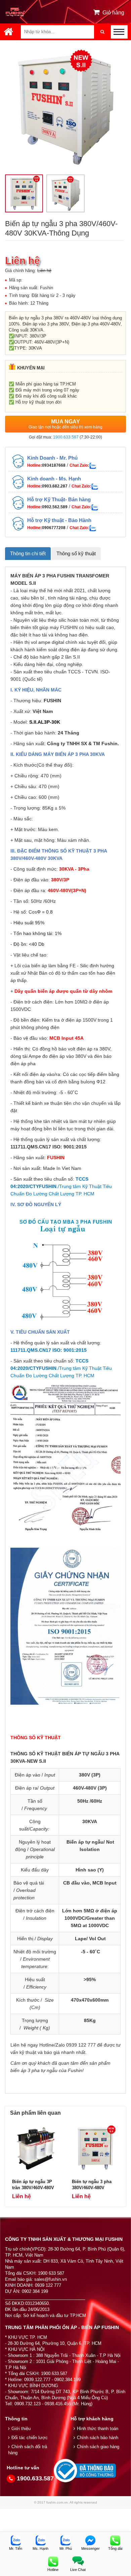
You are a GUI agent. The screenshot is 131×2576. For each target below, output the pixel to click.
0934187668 (54, 465)
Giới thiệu (21, 2429)
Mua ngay (65, 424)
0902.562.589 (55, 507)
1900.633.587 (66, 437)
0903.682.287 (55, 486)
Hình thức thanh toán (98, 2429)
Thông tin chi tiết (28, 553)
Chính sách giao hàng (98, 2447)
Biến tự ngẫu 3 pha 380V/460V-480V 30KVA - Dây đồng (92, 2188)
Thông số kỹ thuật (76, 553)
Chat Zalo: (79, 465)
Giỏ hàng (113, 13)
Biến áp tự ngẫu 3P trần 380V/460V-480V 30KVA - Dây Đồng (33, 2188)
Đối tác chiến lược (30, 2438)
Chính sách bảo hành (98, 2438)
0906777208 (54, 528)
